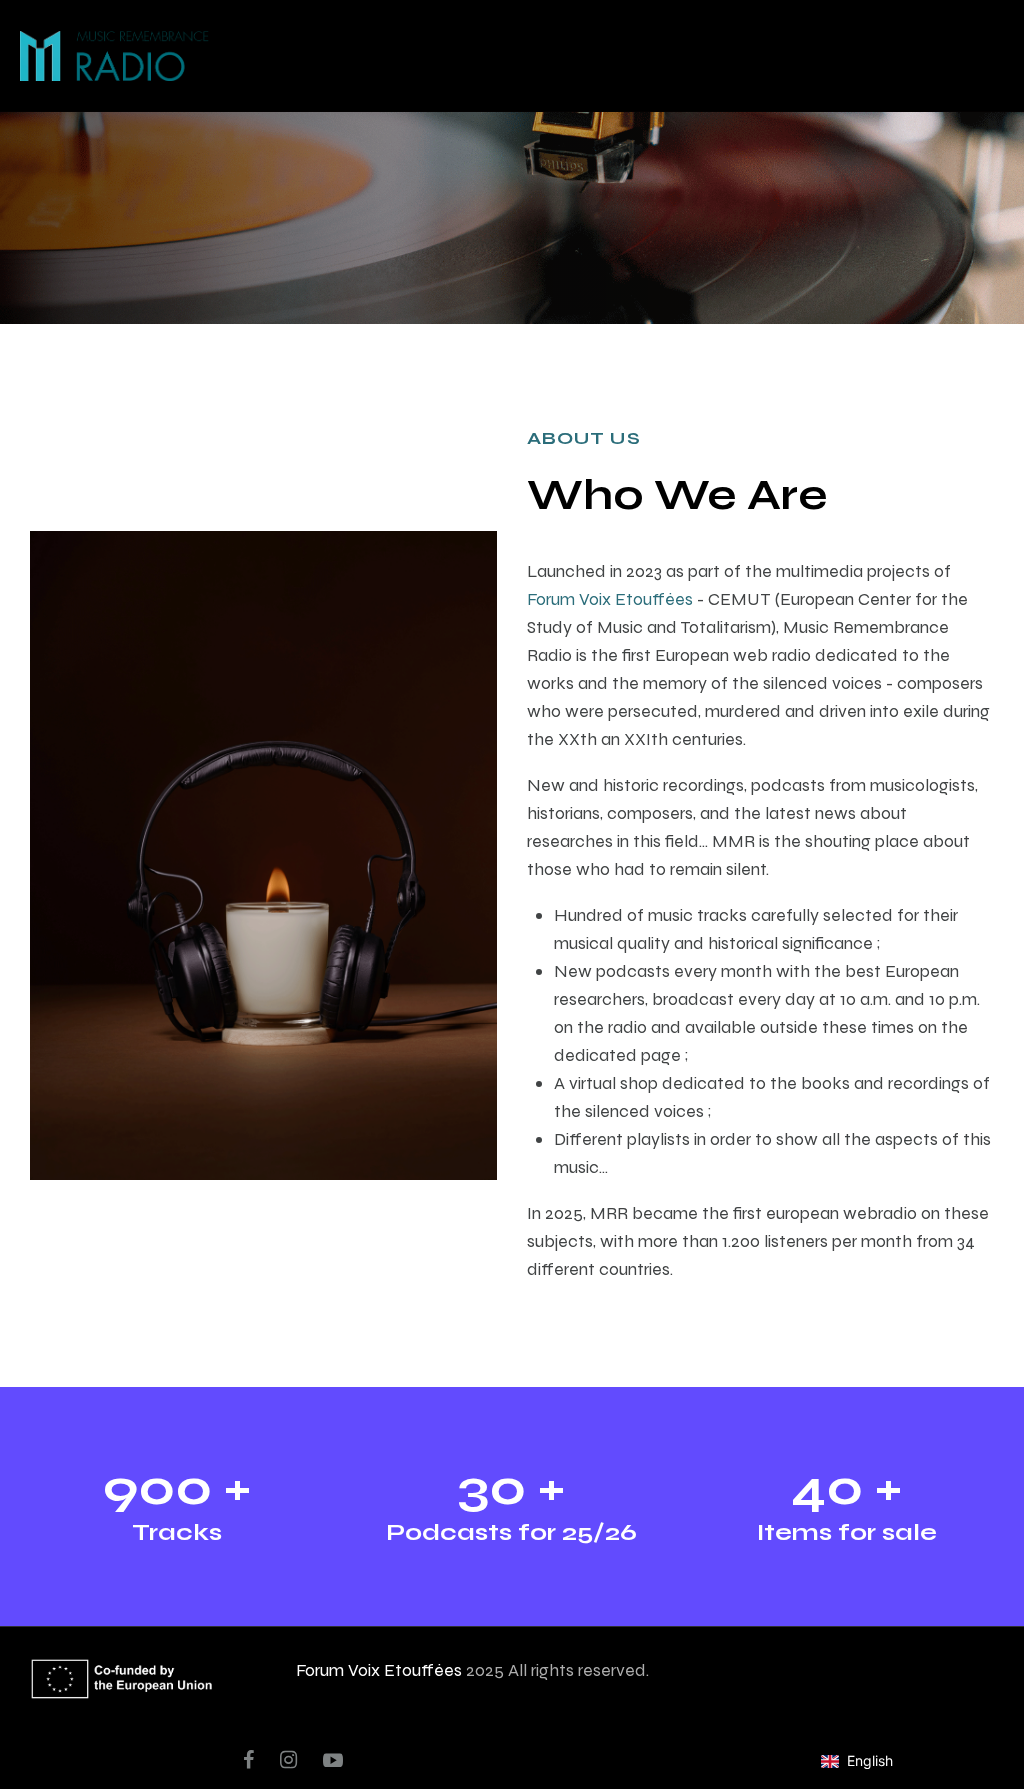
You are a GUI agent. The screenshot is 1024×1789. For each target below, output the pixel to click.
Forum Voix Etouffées (610, 598)
